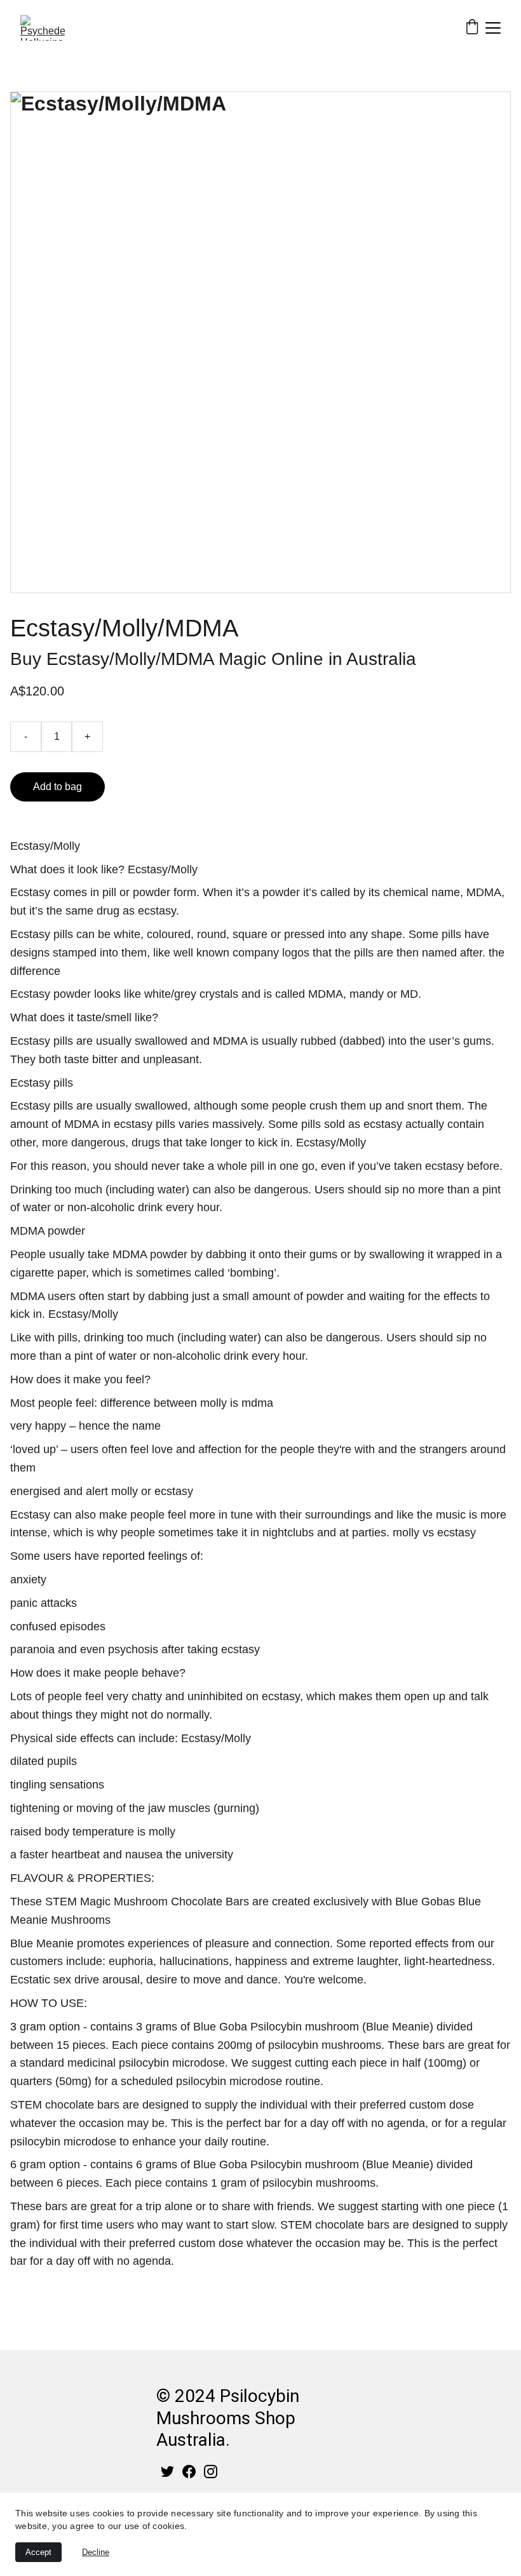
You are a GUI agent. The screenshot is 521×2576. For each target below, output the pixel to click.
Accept (38, 2552)
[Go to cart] (472, 28)
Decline (96, 2552)
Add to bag (58, 787)
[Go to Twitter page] (167, 2472)
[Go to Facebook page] (189, 2472)
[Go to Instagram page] (211, 2472)
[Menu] (493, 28)
